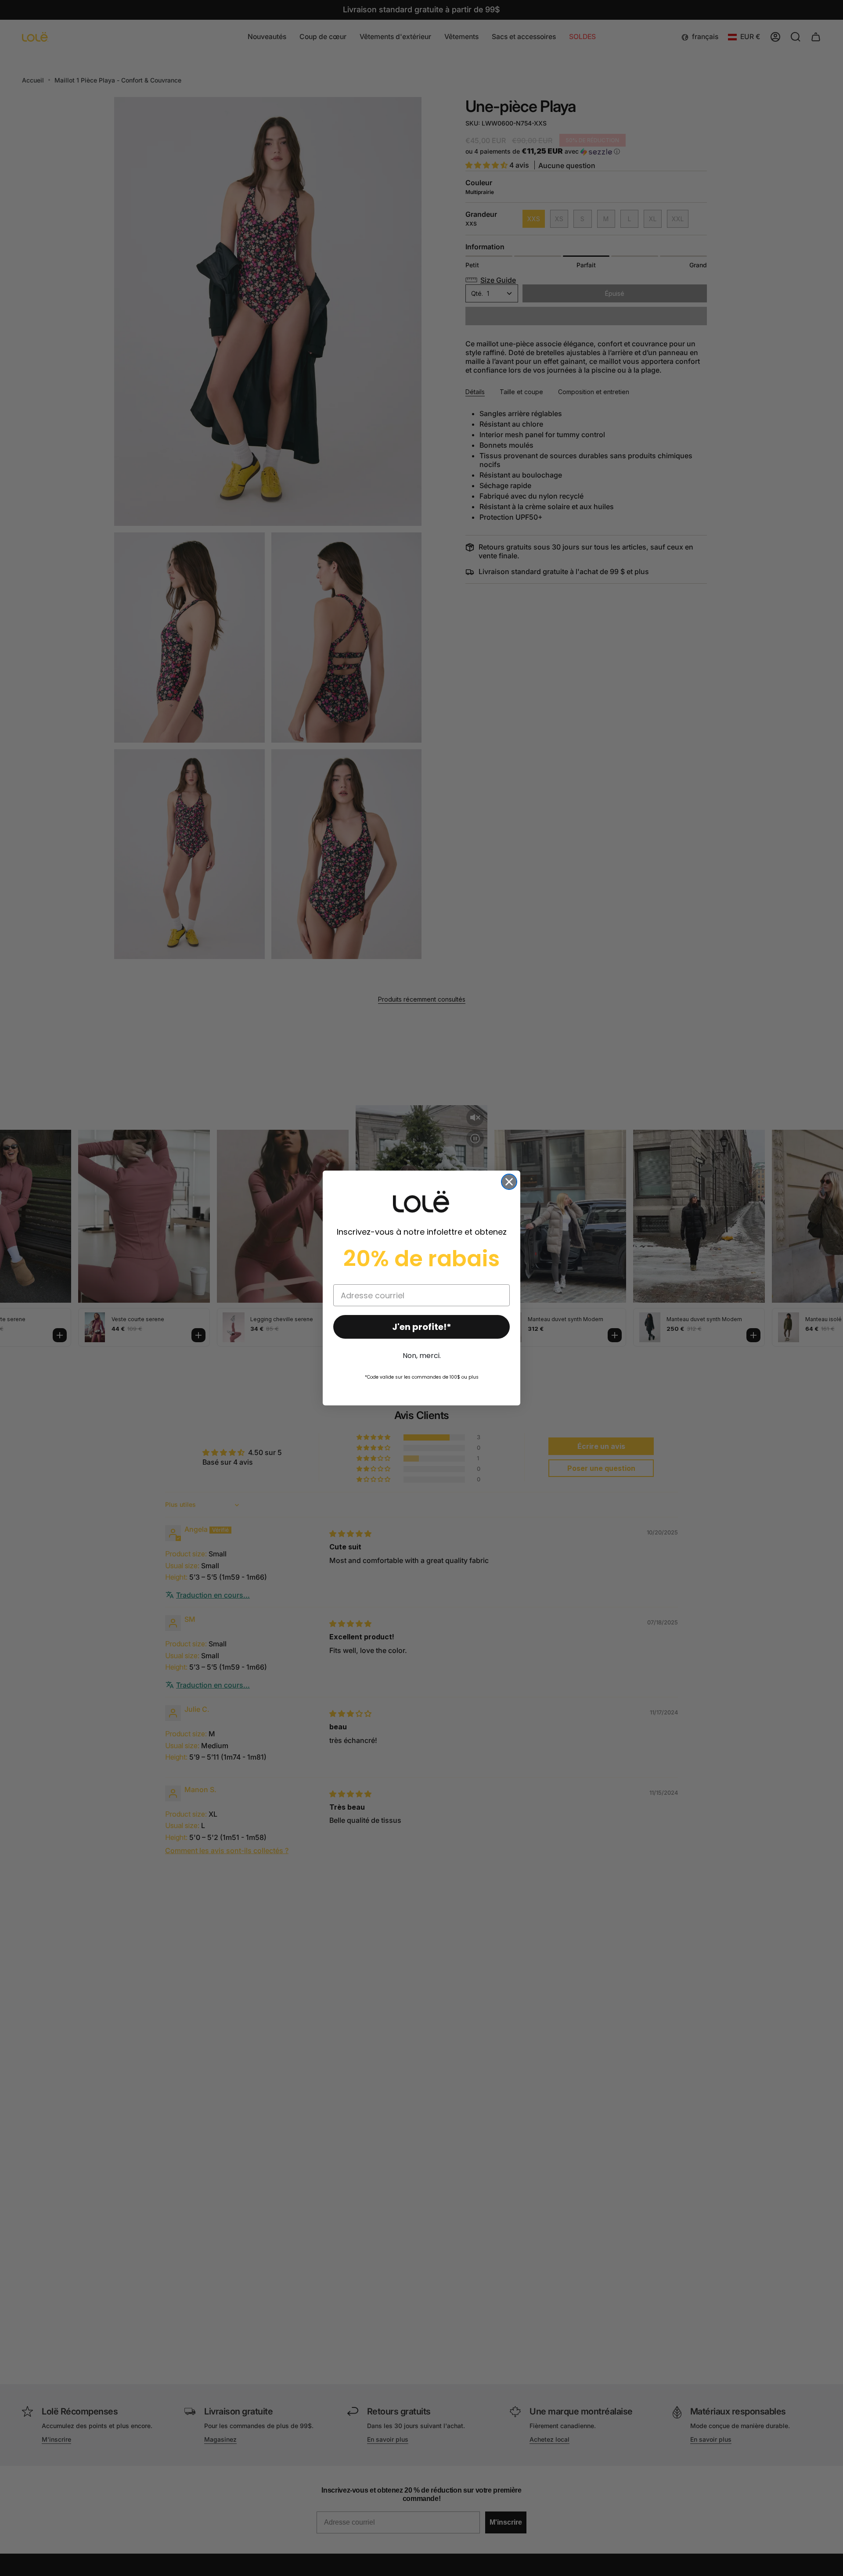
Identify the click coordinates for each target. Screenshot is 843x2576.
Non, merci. (422, 1356)
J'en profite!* (422, 1327)
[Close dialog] (509, 1182)
